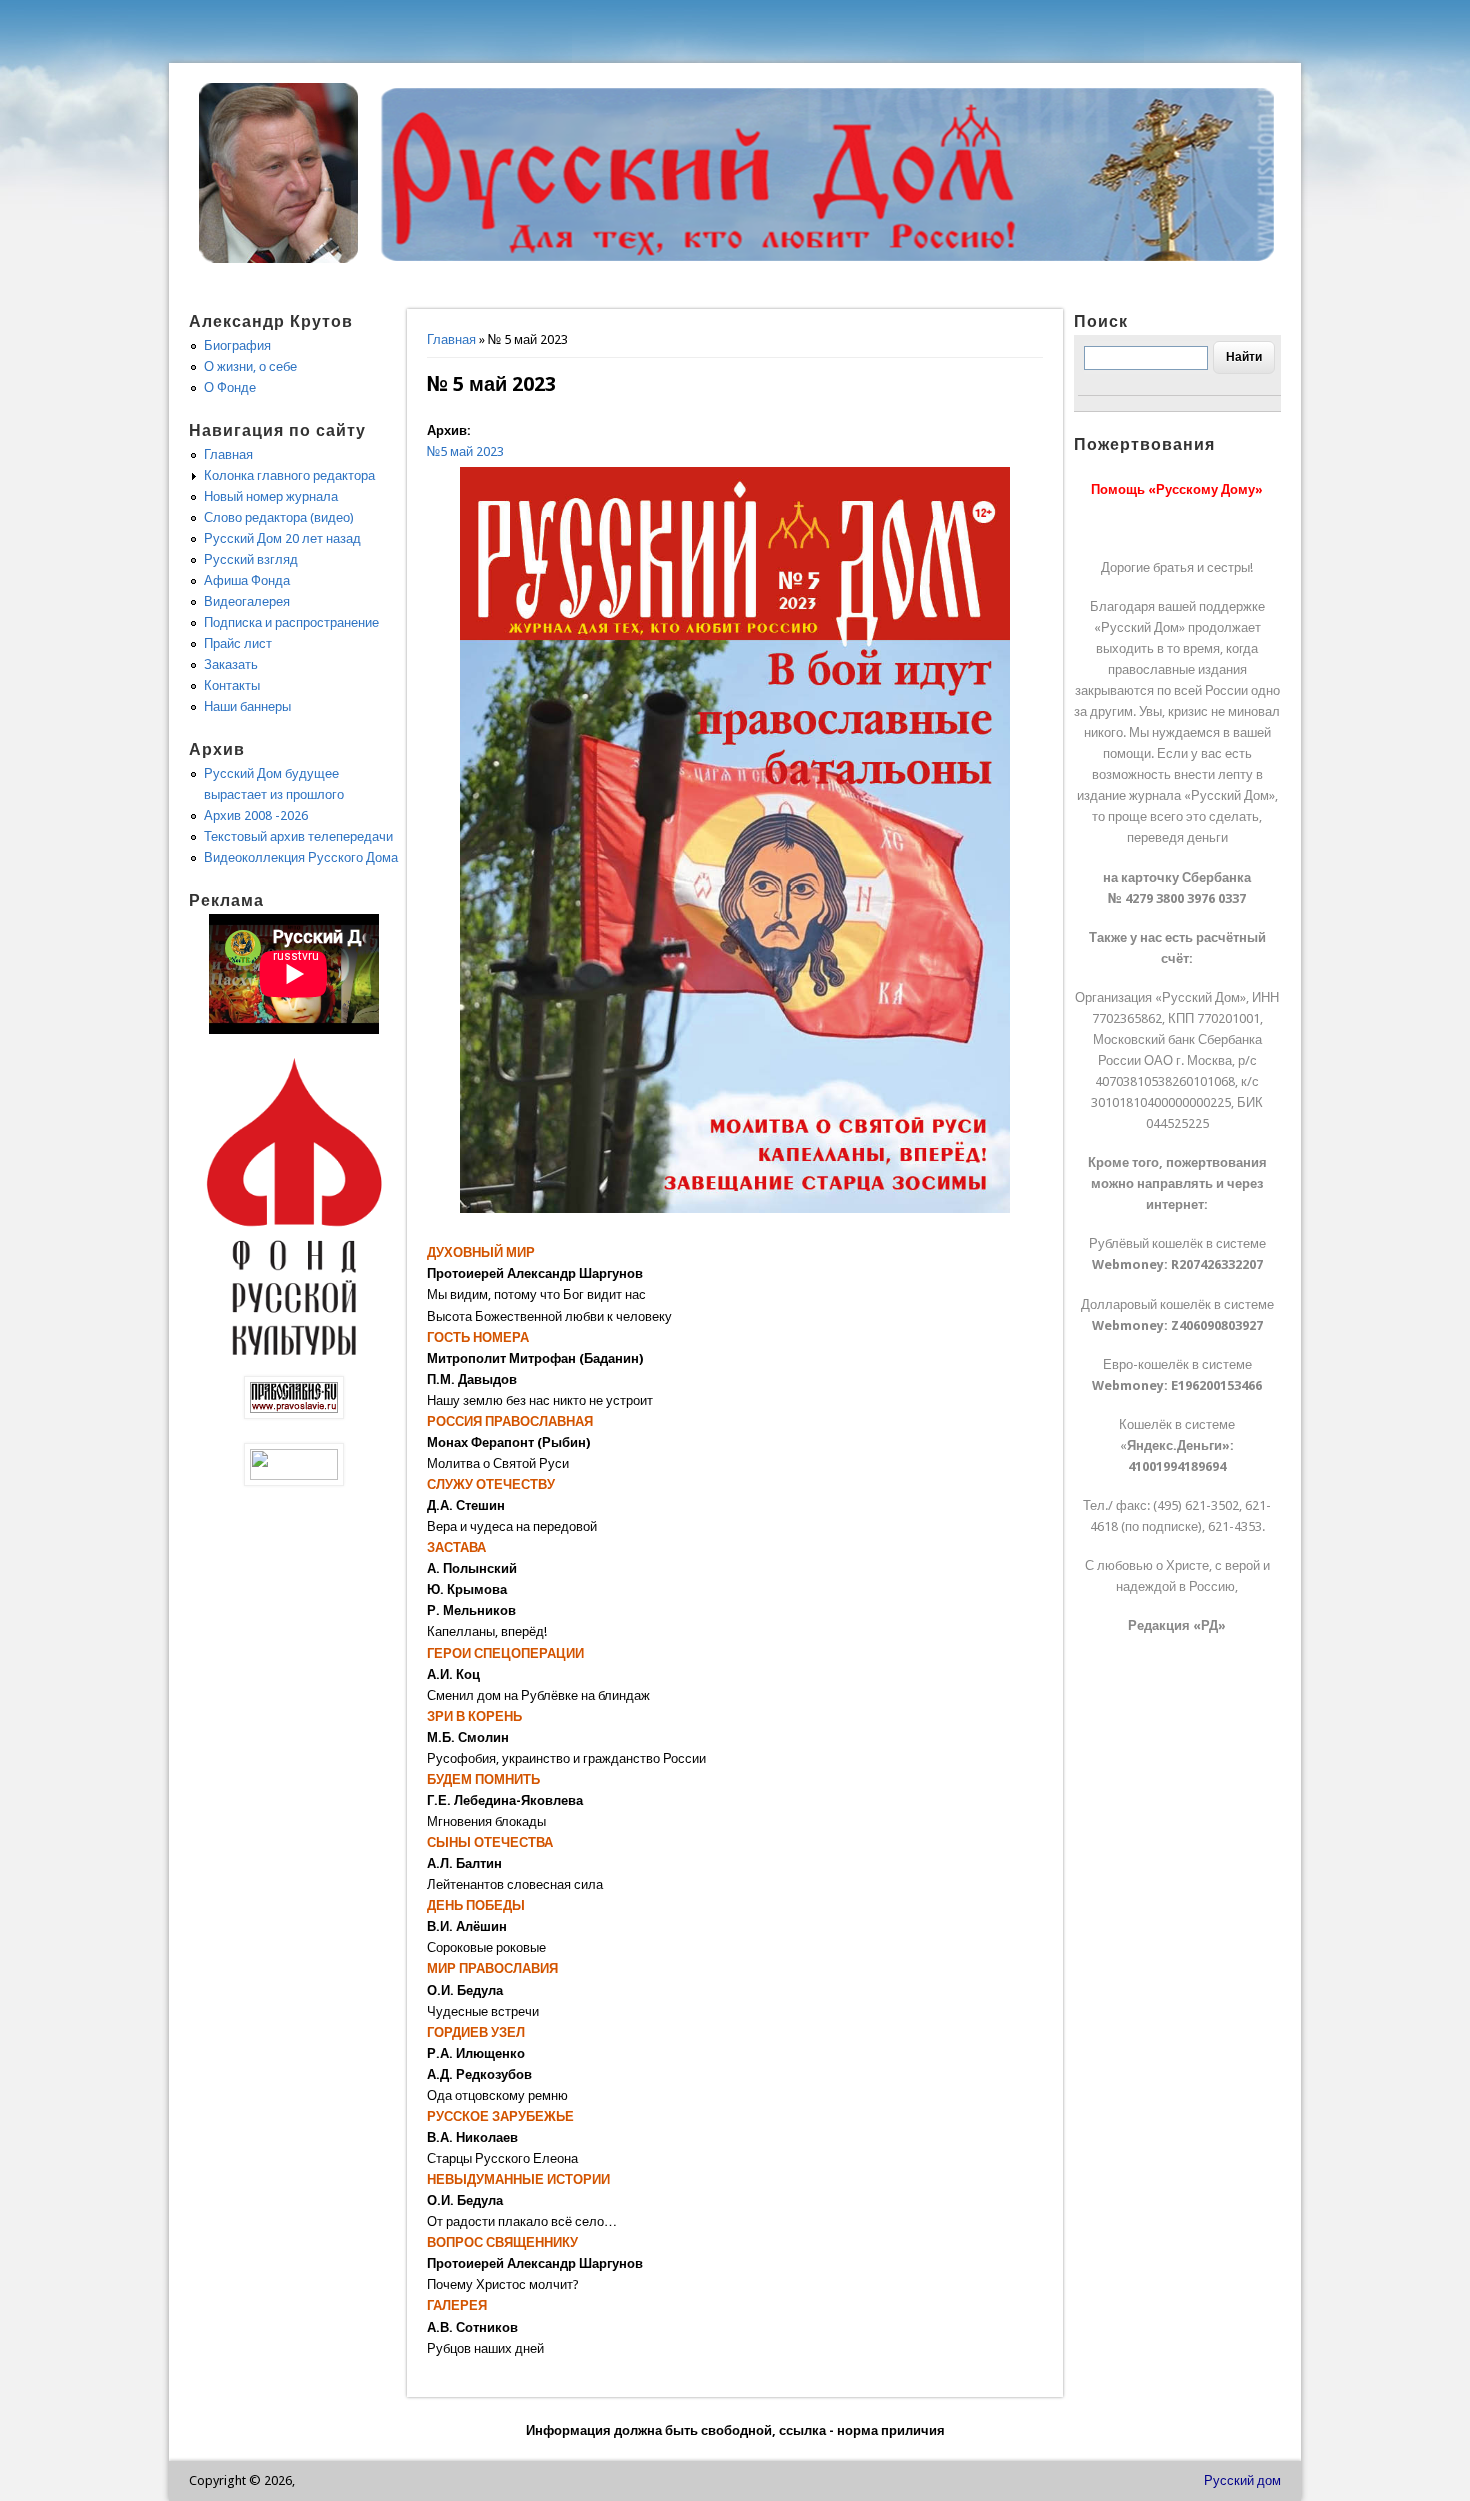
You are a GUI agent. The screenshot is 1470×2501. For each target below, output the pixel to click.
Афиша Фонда (247, 580)
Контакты (232, 685)
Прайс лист (238, 643)
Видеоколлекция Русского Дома (301, 857)
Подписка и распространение (291, 622)
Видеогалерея (247, 601)
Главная (451, 339)
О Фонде (230, 387)
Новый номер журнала (271, 496)
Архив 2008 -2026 (256, 815)
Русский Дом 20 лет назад (282, 538)
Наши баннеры (247, 706)
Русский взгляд (251, 559)
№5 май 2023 (465, 451)
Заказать (231, 664)
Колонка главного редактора (289, 475)
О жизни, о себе (250, 366)
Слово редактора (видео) (279, 517)
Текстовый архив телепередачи (298, 836)
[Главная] (279, 258)
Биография (237, 345)
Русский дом (1242, 2480)
